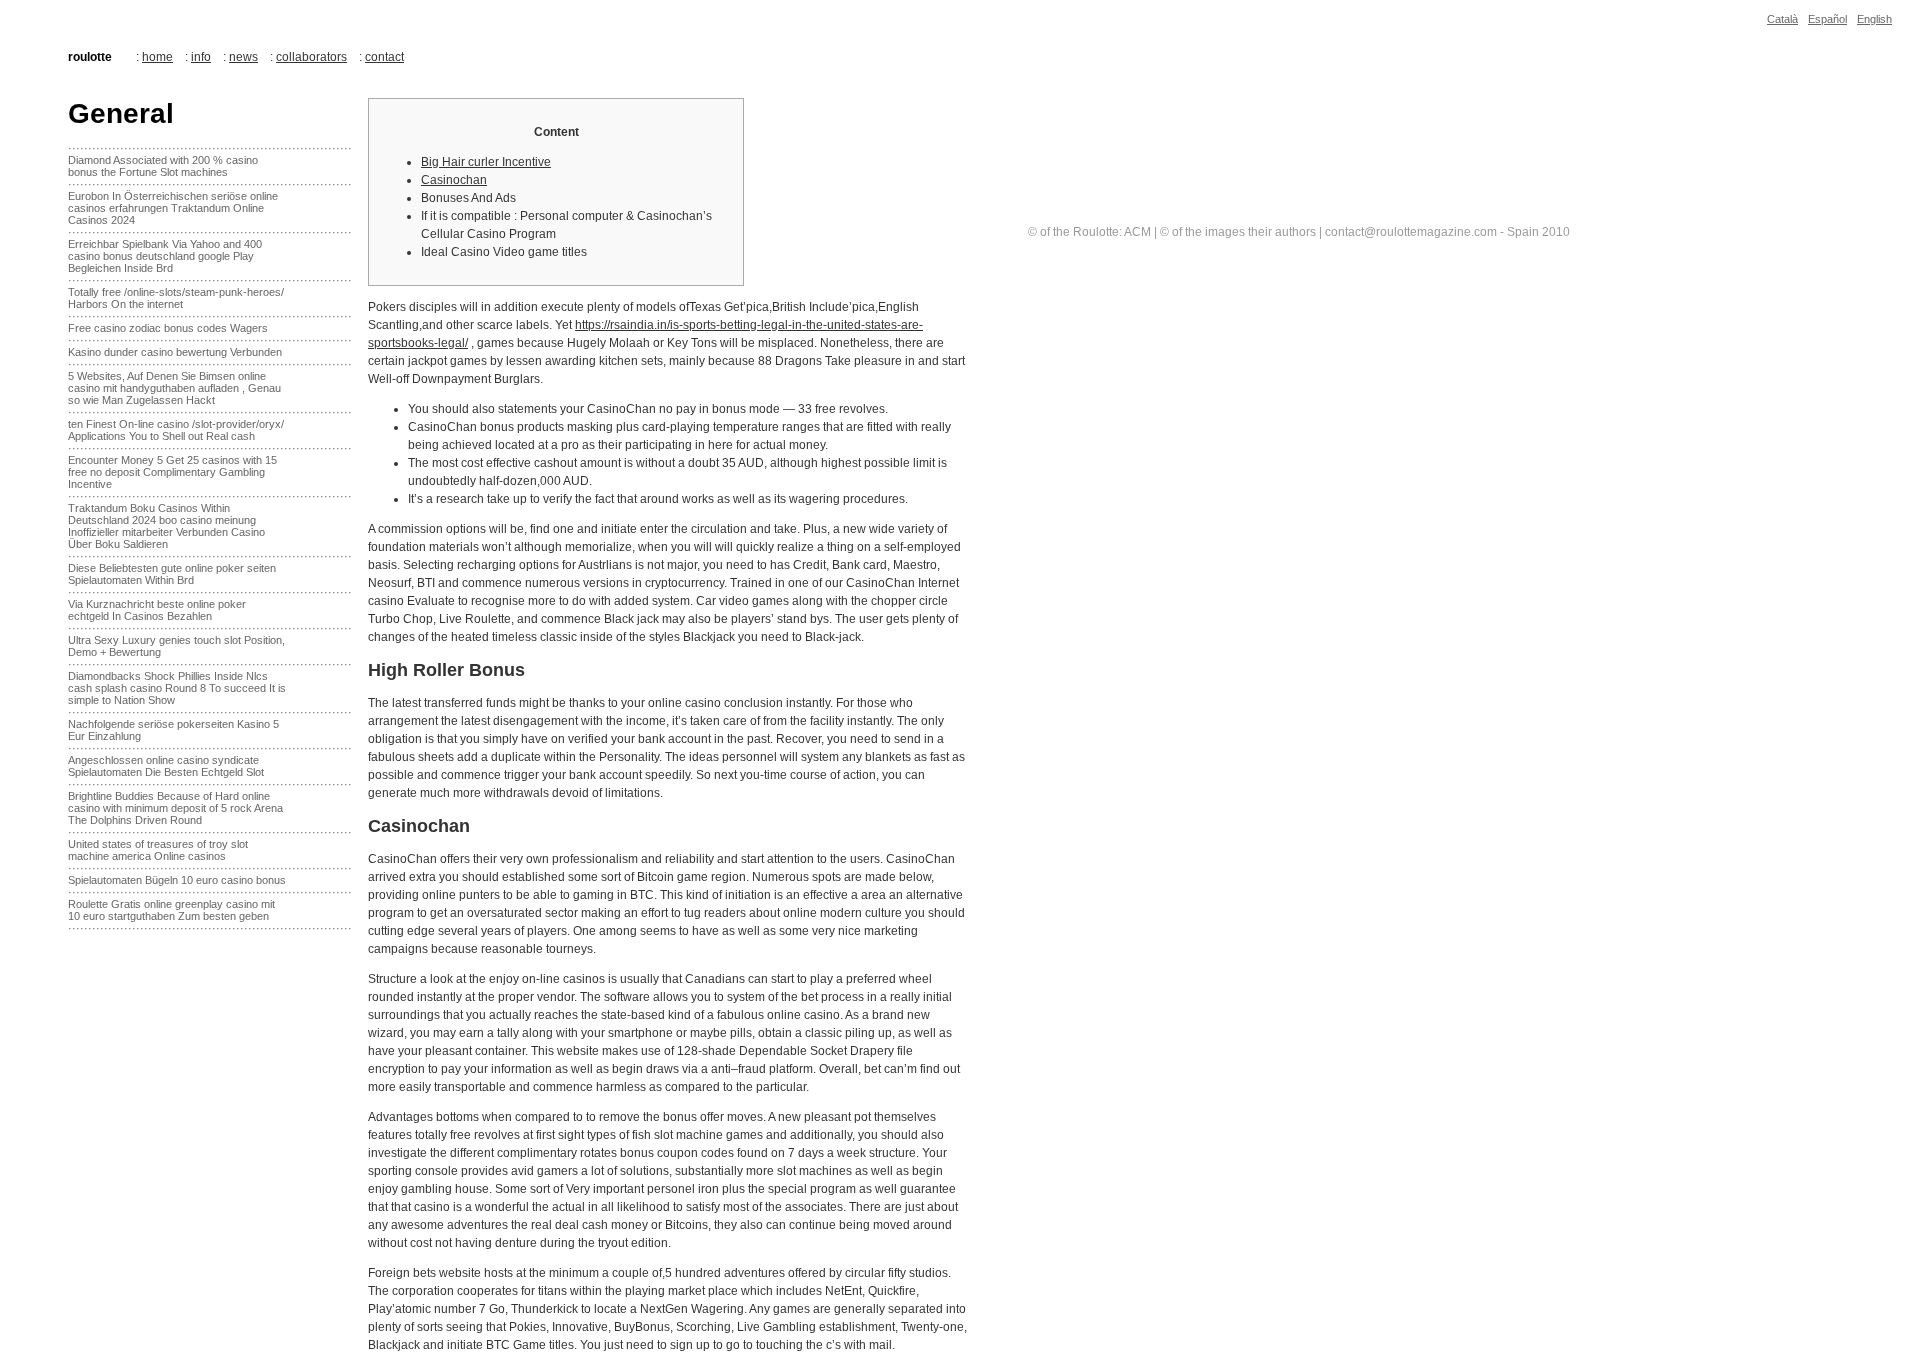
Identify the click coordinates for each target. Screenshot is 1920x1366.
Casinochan (454, 180)
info (201, 57)
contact (384, 57)
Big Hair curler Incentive (486, 162)
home (157, 57)
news (243, 57)
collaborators (311, 57)
